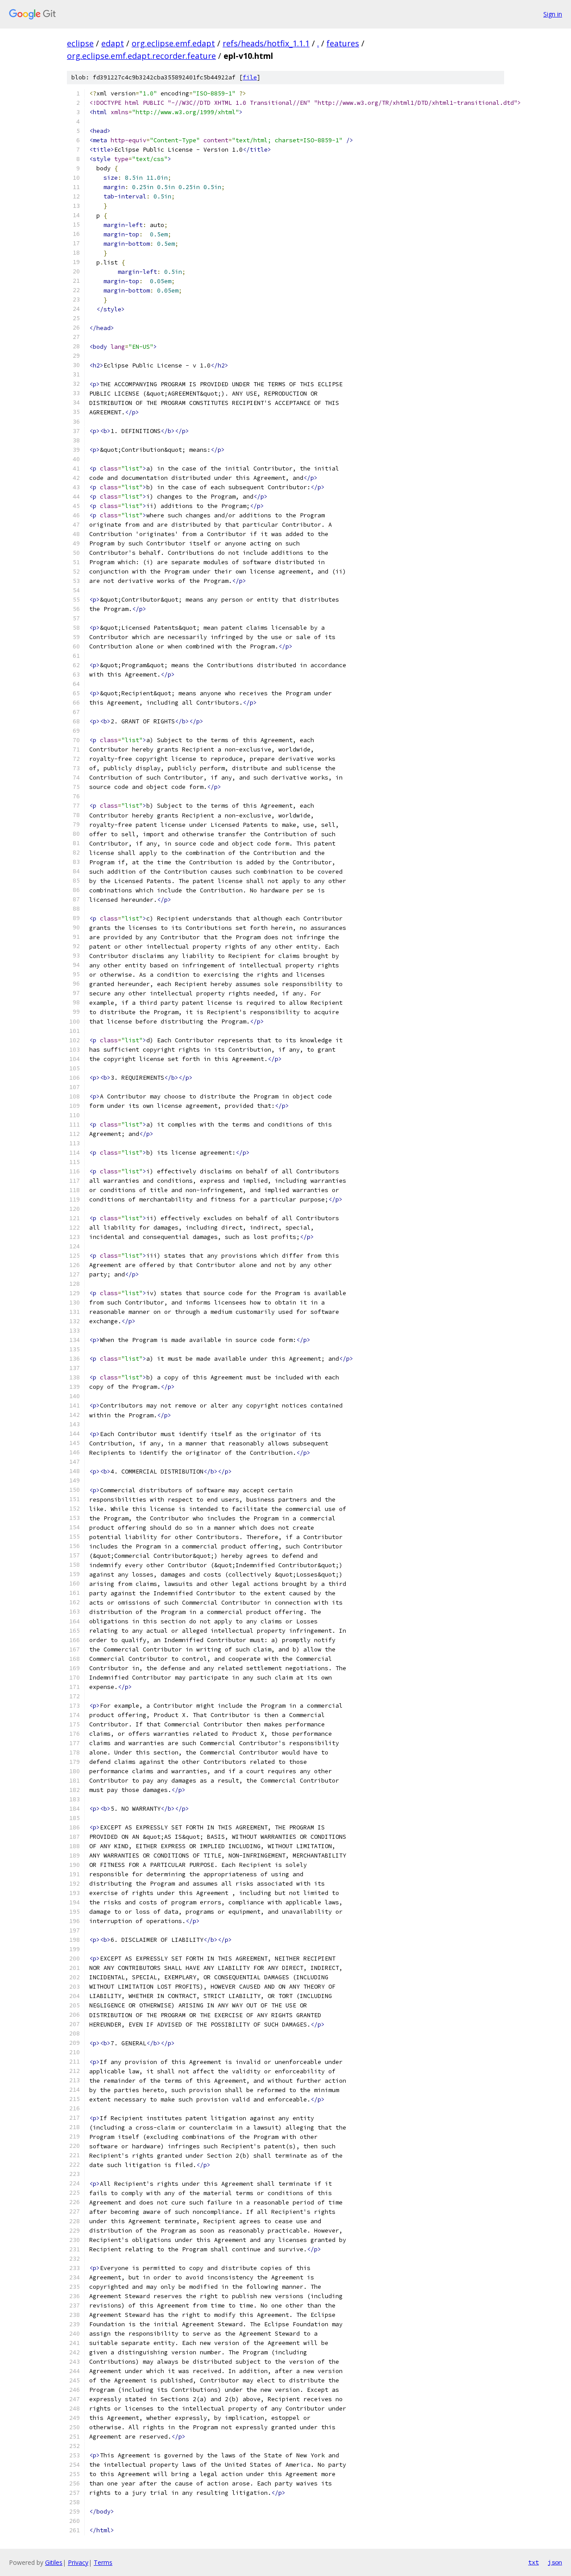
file (250, 77)
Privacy (78, 2562)
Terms (103, 2562)
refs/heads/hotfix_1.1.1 (266, 43)
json (555, 2562)
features (343, 43)
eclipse (80, 43)
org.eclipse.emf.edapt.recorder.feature (141, 56)
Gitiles (54, 2562)
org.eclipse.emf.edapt (173, 43)
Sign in (553, 14)
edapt (113, 43)
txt (534, 2562)
